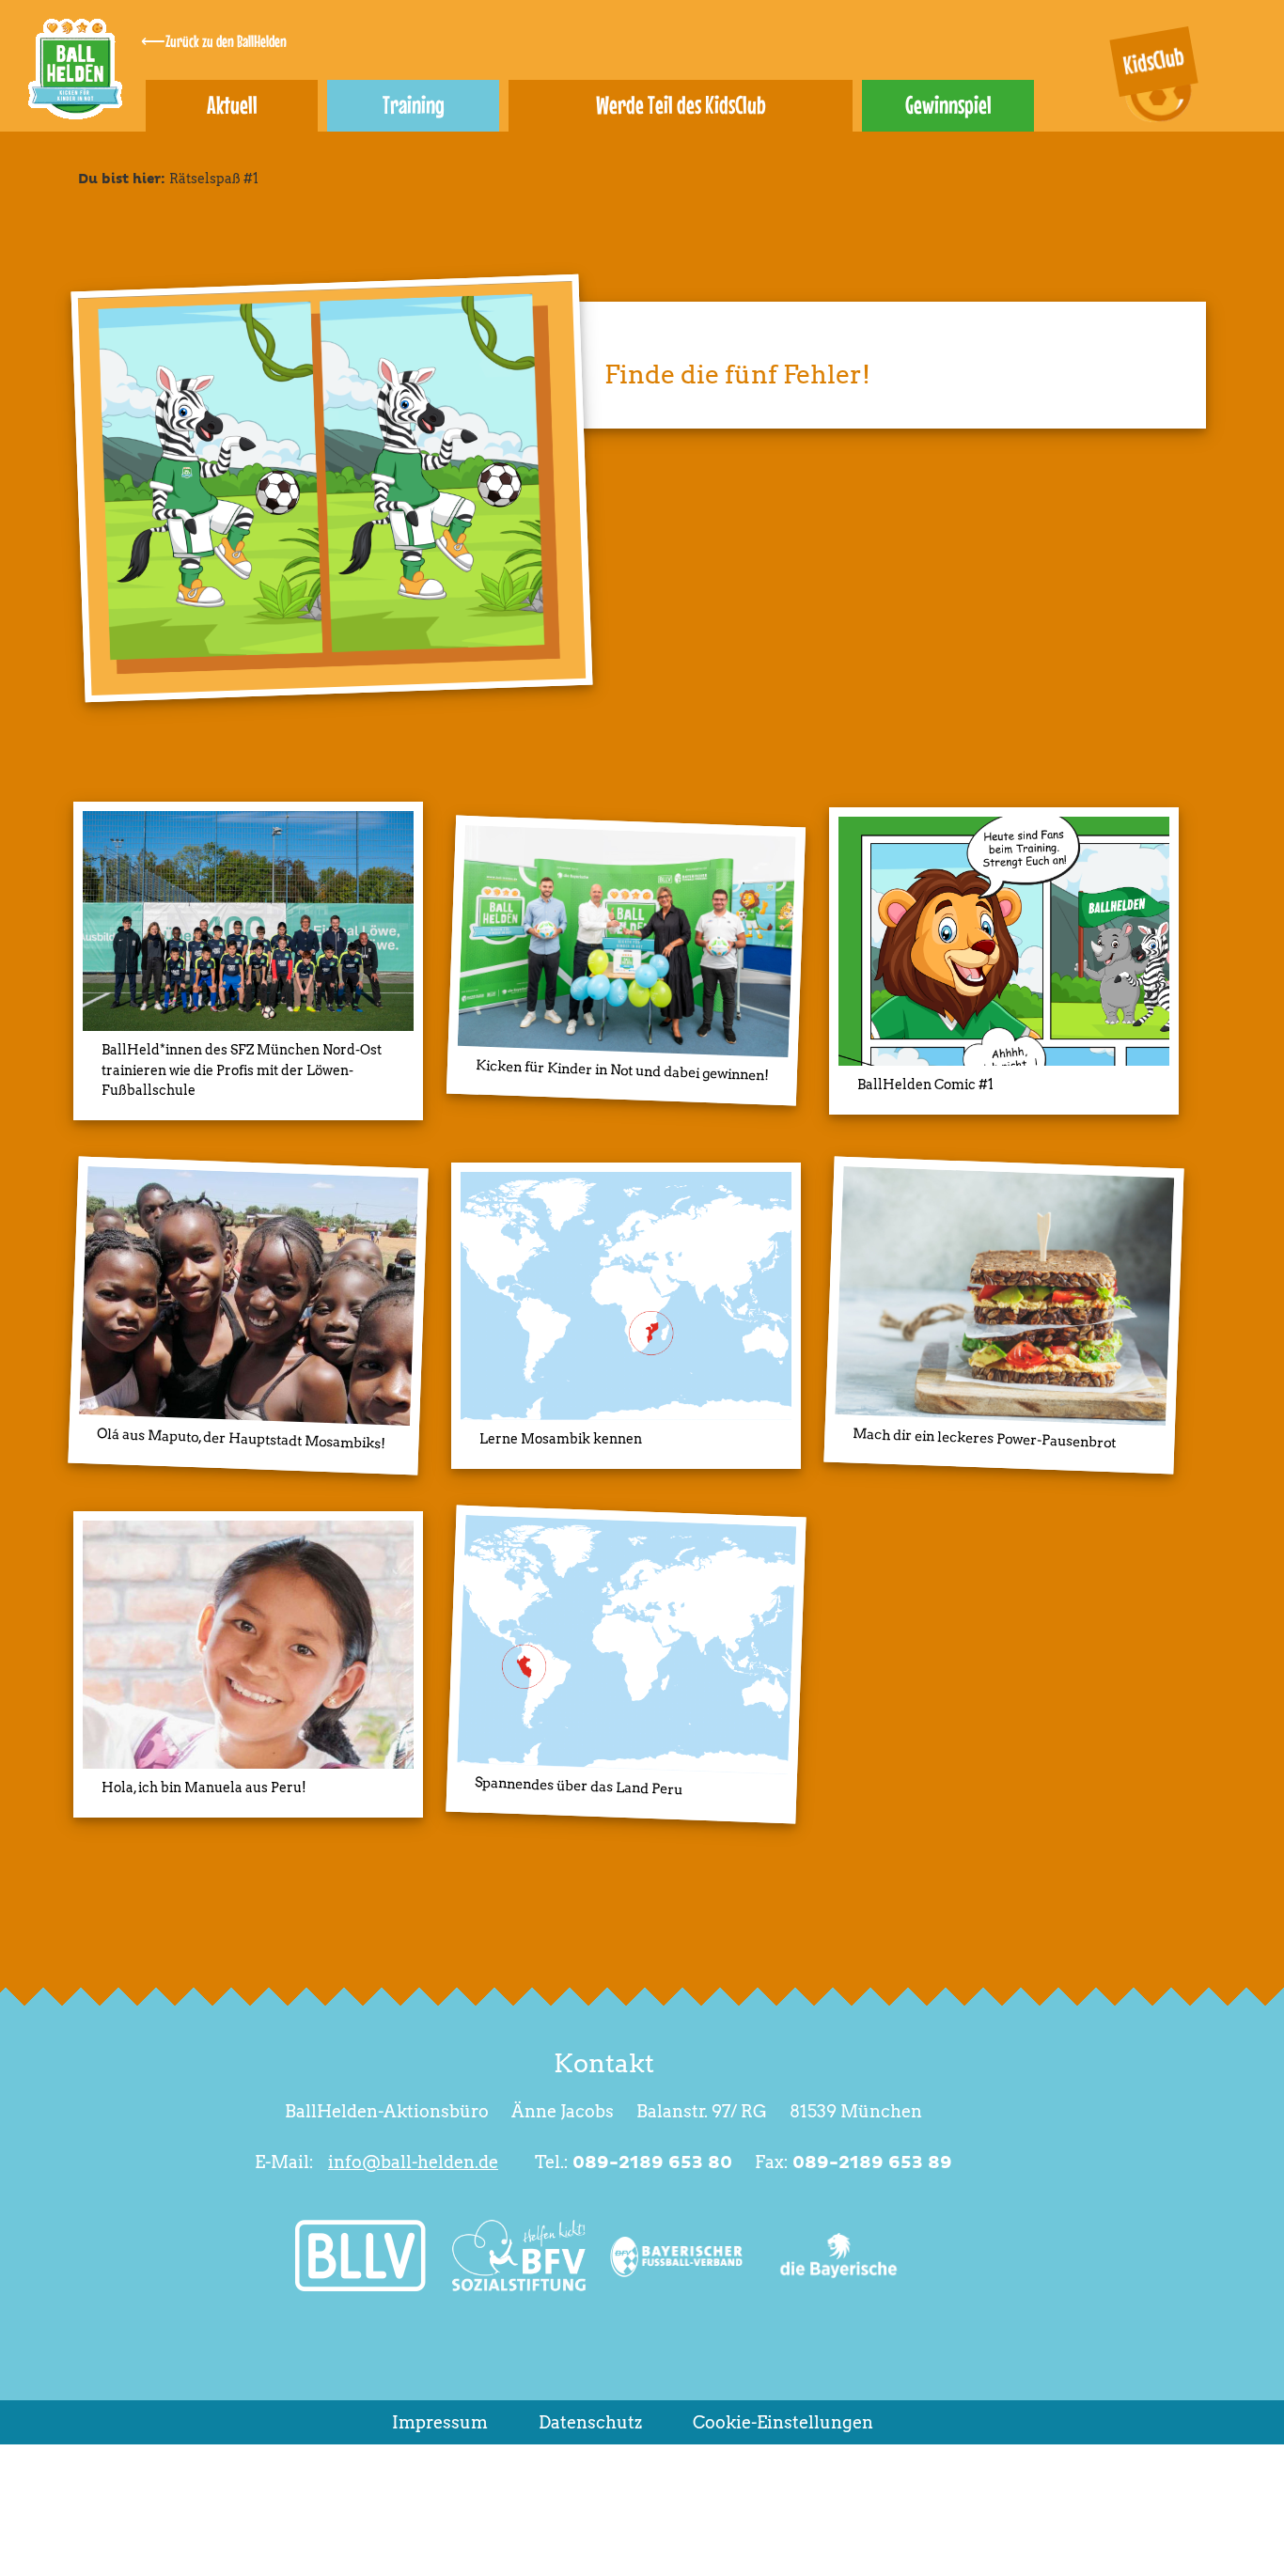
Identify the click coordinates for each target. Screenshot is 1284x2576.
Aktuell (232, 105)
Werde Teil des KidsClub (681, 105)
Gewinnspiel (948, 105)
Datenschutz (590, 2422)
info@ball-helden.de (413, 2162)
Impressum (440, 2422)
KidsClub (1153, 61)
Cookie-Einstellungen (783, 2422)
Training (414, 105)
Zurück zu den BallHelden (226, 41)
